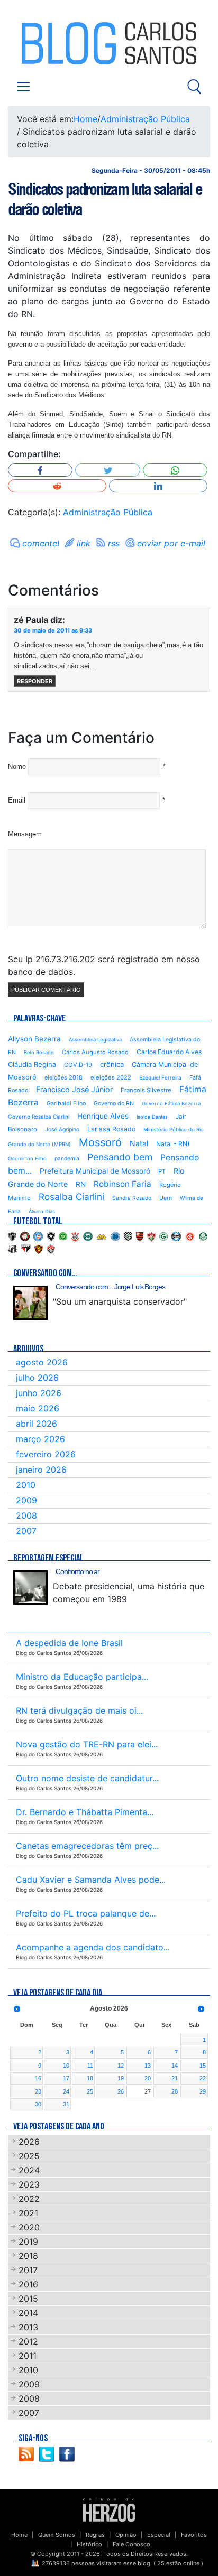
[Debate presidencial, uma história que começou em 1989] (30, 1588)
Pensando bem (120, 1157)
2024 (29, 2170)
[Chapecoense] (63, 1236)
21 (175, 2078)
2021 (28, 2213)
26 (121, 2091)
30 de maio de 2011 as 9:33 (53, 630)
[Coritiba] (88, 1236)
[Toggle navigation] (23, 87)
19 (121, 2078)
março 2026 (40, 1439)
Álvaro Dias (42, 1211)
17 (66, 2078)
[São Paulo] (26, 1249)
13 (148, 2066)
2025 (29, 2156)
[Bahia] (38, 1236)
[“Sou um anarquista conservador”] (30, 1303)
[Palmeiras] (203, 1236)
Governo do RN (114, 1104)
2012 (28, 2341)
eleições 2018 (63, 1077)
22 (203, 2078)
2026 (29, 2142)
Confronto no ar (78, 1571)
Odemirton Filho (27, 1159)
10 (66, 2066)
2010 (26, 1485)
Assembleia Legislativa (95, 1040)
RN (81, 1184)
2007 (26, 1531)
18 (90, 2078)
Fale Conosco (131, 2544)
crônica (112, 1064)
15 (203, 2066)
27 (148, 2091)
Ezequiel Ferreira (160, 1077)
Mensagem (25, 834)
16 (38, 2078)
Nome (17, 766)
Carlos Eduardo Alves (169, 1052)
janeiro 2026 (41, 1470)
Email (17, 800)
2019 (28, 2242)
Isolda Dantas (152, 1117)
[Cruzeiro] (115, 1236)
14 (175, 2066)
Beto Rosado (39, 1052)
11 (90, 2066)
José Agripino (62, 1129)
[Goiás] (163, 1236)
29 (203, 2091)
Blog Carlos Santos (52, 43)
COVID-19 (78, 1065)
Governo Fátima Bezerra (171, 1104)
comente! (41, 543)
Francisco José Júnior (74, 1089)
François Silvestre (146, 1090)
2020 (29, 2227)
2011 (28, 2356)
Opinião (126, 2535)
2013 (28, 2327)
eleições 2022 (111, 1077)
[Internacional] (190, 1236)
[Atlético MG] (12, 1236)
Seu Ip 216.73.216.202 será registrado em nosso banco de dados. (104, 965)
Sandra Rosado (132, 1198)
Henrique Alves (103, 1116)
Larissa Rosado (111, 1129)
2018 (28, 2256)
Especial (159, 2535)
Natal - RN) (173, 1144)
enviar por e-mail (171, 543)
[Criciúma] (102, 1236)
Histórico (89, 2544)
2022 (29, 2199)
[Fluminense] (151, 1236)
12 (121, 2066)
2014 (28, 2313)
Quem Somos (57, 2535)
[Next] (201, 2009)
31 (66, 2104)
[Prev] (17, 2009)
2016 (28, 2284)
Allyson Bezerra (34, 1039)
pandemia (67, 1158)
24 (66, 2091)
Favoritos (194, 2535)
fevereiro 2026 (46, 1454)
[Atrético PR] (25, 1236)
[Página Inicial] (109, 2509)
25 (90, 2091)
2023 (29, 2184)
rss (114, 543)
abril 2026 (37, 1424)
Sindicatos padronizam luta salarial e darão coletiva (105, 199)
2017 (28, 2270)
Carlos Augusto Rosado (95, 1052)
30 (38, 2104)
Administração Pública (145, 119)
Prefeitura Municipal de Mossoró (95, 1171)
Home (85, 119)
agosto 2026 (42, 1362)
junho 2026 (39, 1393)
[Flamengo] (140, 1236)
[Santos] (13, 1249)
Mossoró (100, 1142)
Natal (139, 1143)
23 (38, 2091)
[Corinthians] (75, 1236)
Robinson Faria (122, 1184)
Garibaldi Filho (66, 1104)
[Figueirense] (128, 1236)
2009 (26, 1500)
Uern (166, 1198)
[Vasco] (51, 1249)
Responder (35, 681)
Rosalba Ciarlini (71, 1197)
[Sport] (39, 1249)
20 (148, 2078)
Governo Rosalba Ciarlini (39, 1117)
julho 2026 (37, 1378)
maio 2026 (38, 1408)
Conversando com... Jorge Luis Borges (110, 1287)
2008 (26, 1515)
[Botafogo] (51, 1236)
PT (162, 1171)
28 (175, 2091)
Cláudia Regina (32, 1064)
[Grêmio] (176, 1236)
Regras (95, 2535)
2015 (28, 2299)
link (84, 543)
